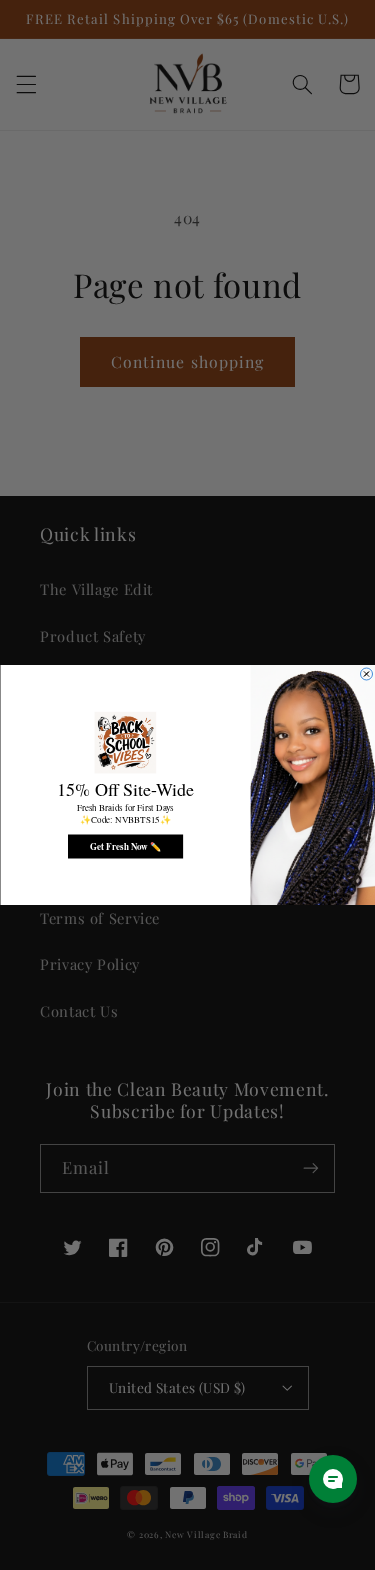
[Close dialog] (366, 674)
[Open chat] (333, 1479)
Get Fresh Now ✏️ (124, 846)
